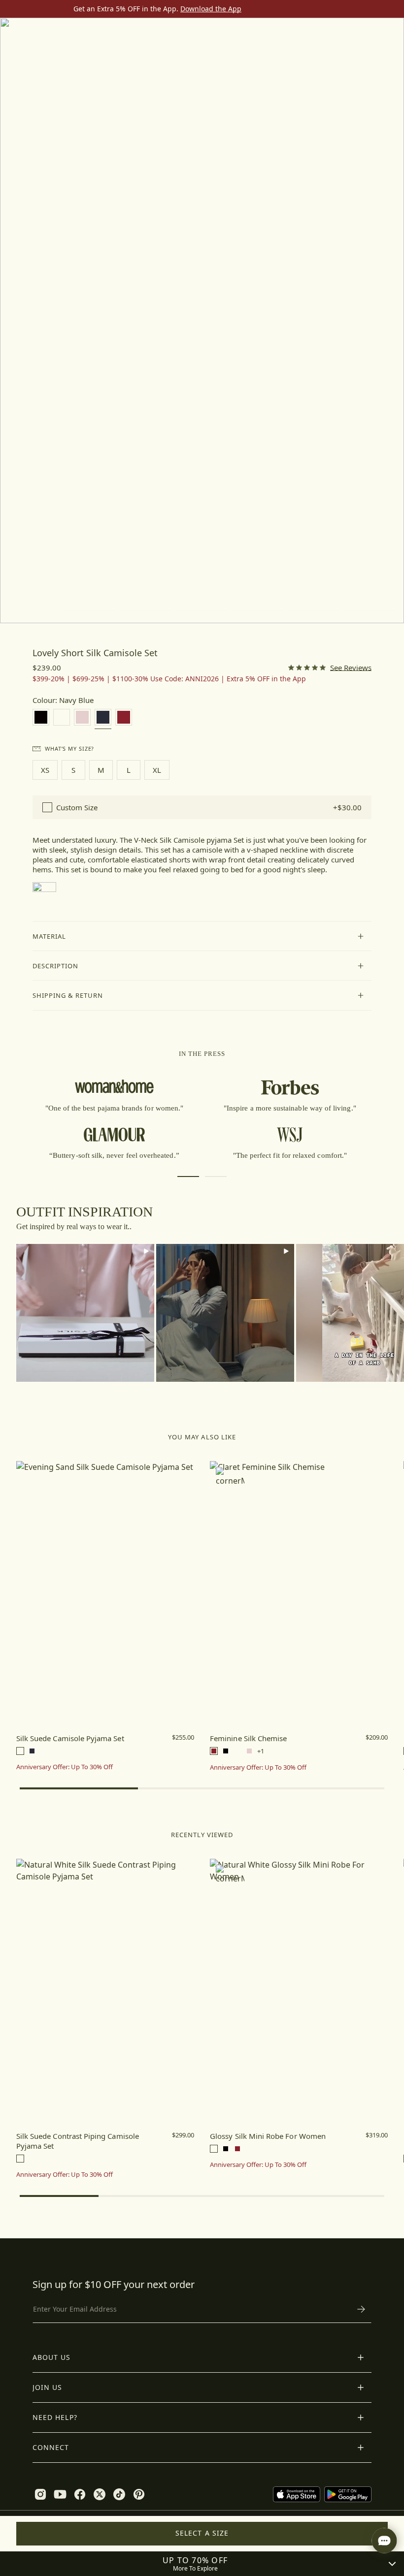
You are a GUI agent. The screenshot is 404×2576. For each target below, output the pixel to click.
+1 (261, 1751)
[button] (202, 936)
